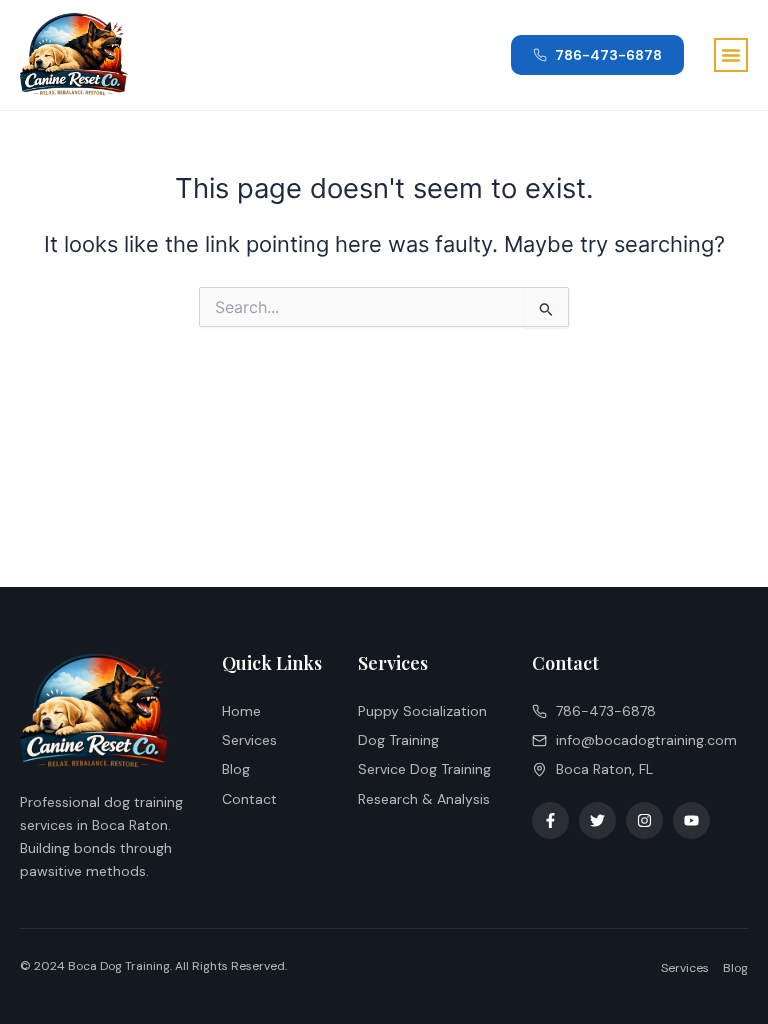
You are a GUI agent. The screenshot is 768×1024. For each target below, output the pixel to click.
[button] (731, 55)
